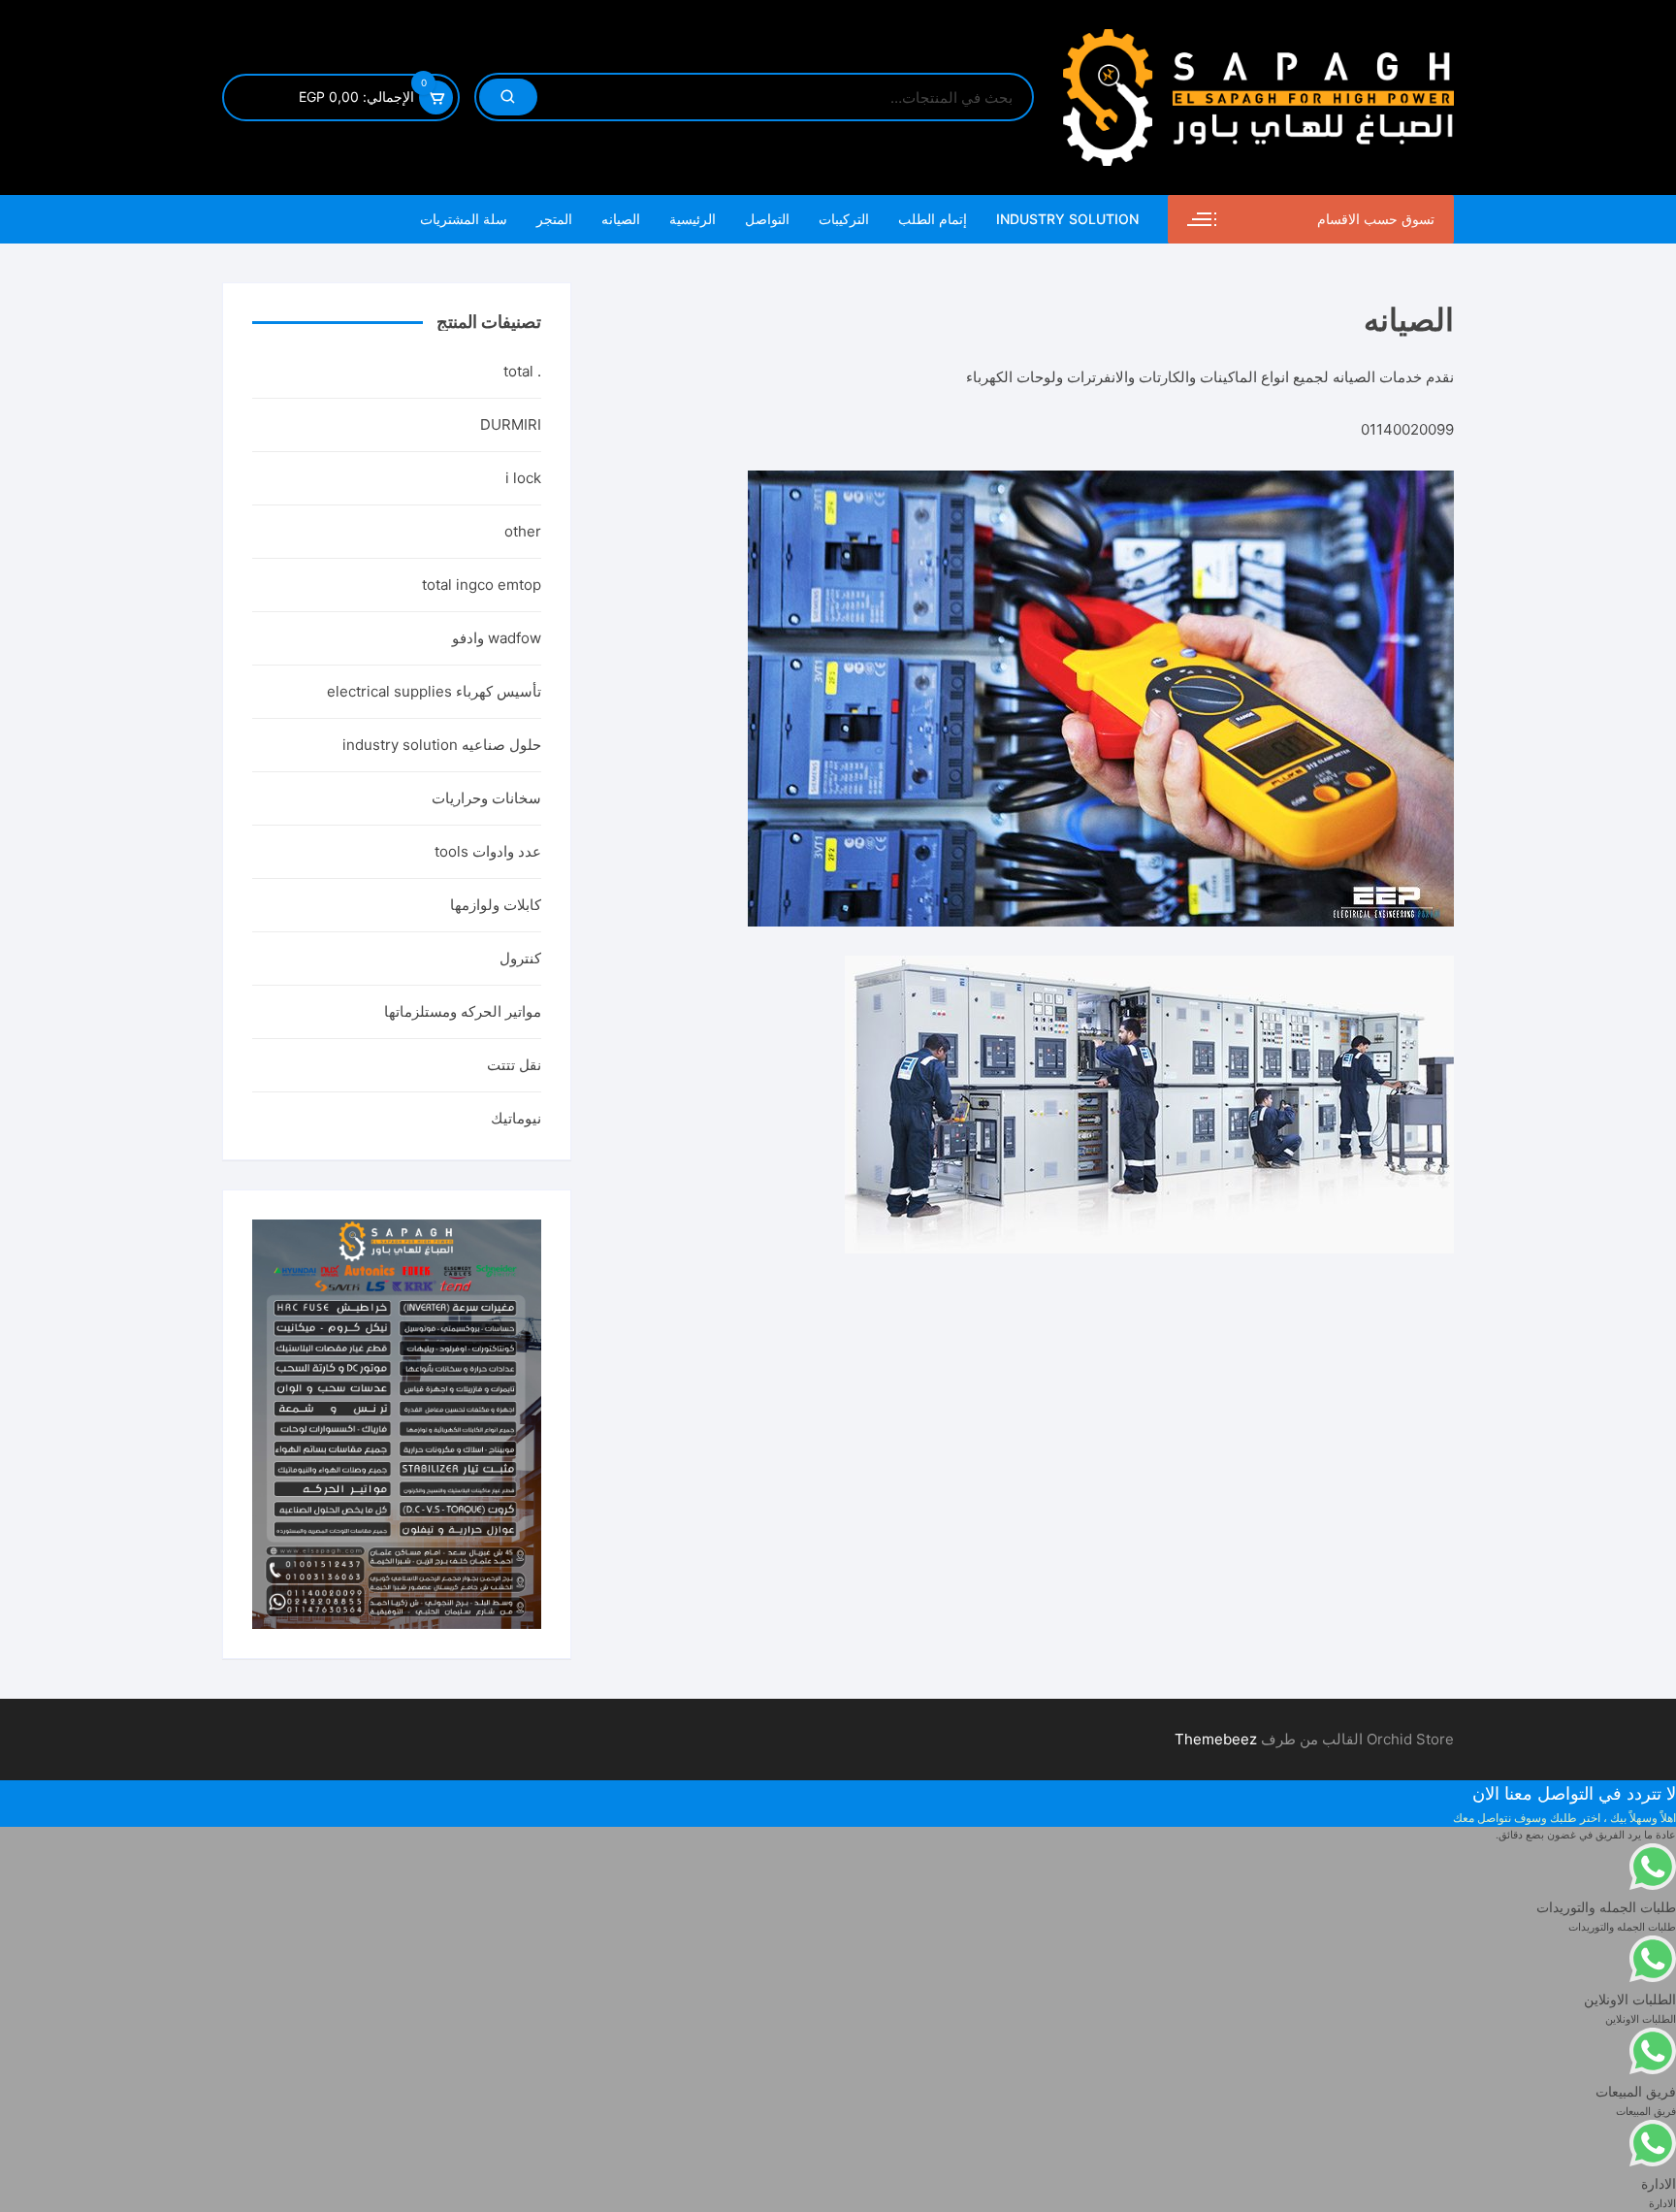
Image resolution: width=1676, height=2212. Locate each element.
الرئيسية (693, 219)
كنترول (520, 958)
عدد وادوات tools (488, 851)
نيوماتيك (516, 1118)
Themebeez (1216, 1739)
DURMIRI (511, 424)
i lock (523, 478)
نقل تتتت (514, 1065)
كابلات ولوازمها (496, 905)
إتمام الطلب (933, 219)
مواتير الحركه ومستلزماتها (463, 1011)
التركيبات (844, 219)
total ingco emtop (482, 585)
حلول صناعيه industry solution (442, 745)
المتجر (554, 219)
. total (522, 371)
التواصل (767, 219)
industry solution (1067, 219)
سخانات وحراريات (486, 798)
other (523, 531)
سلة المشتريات (464, 219)
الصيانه (621, 219)
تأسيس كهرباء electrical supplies (434, 691)
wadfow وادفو (497, 638)
